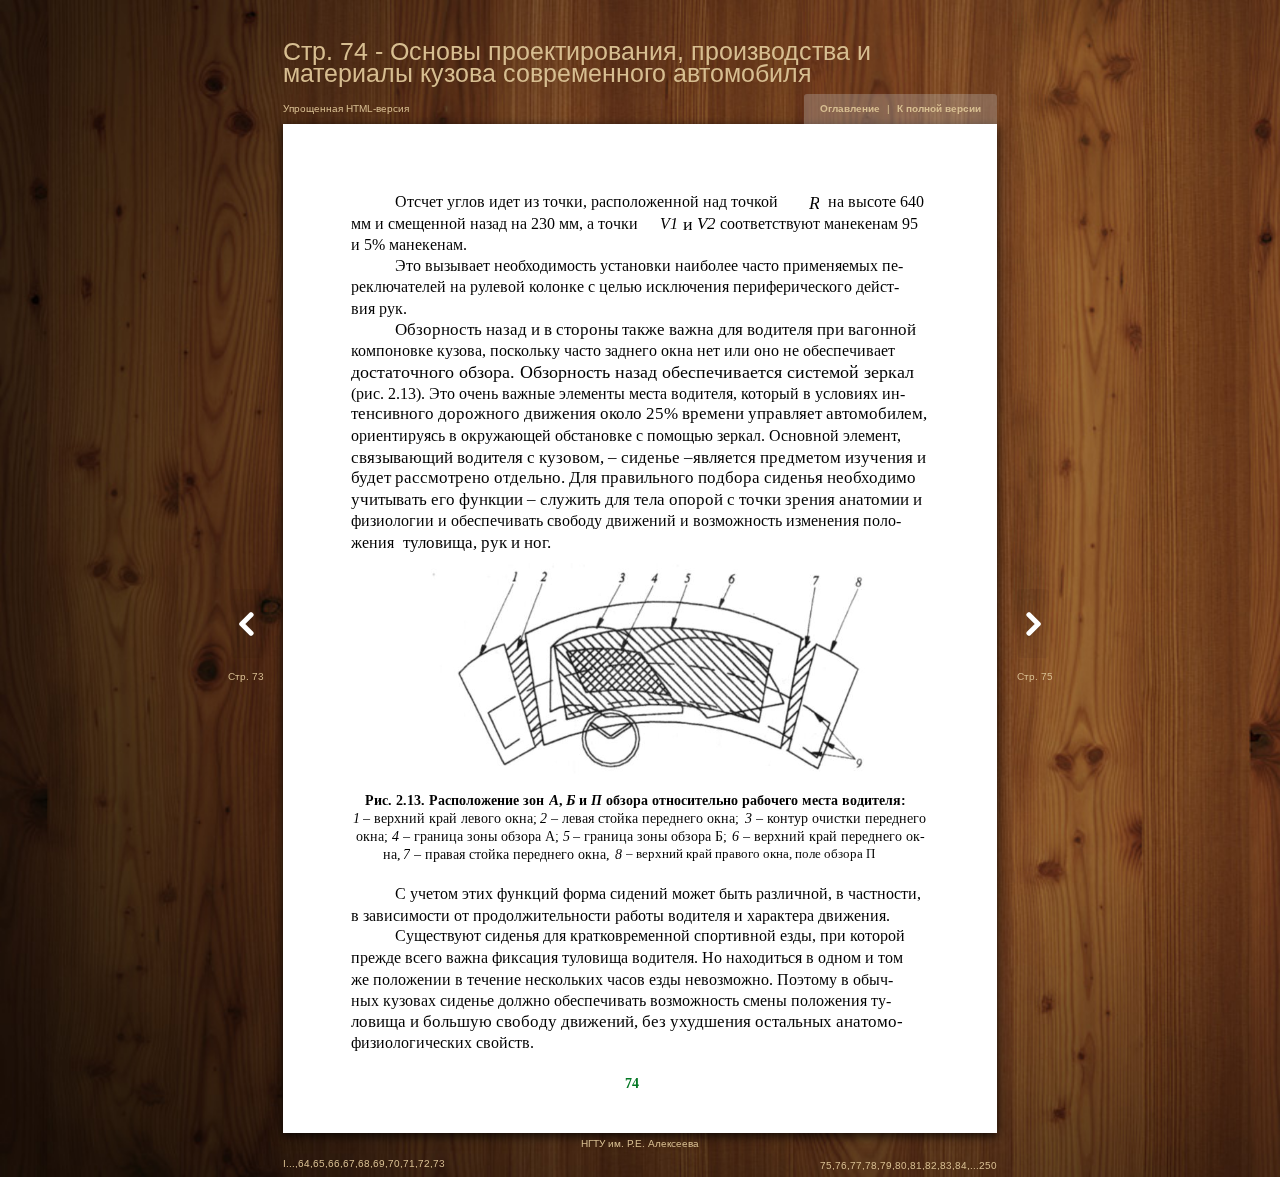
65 (319, 1163)
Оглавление (850, 108)
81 (916, 1165)
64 (304, 1163)
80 (901, 1165)
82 (931, 1165)
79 (886, 1165)
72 (424, 1163)
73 (439, 1163)
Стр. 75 (1035, 676)
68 (364, 1163)
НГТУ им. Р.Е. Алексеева (640, 1143)
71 (409, 1163)
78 (871, 1165)
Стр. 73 (246, 676)
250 (988, 1165)
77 (856, 1165)
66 (334, 1163)
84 (961, 1165)
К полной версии (939, 108)
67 (349, 1163)
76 (841, 1165)
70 (394, 1163)
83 (946, 1165)
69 (379, 1163)
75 (826, 1165)
